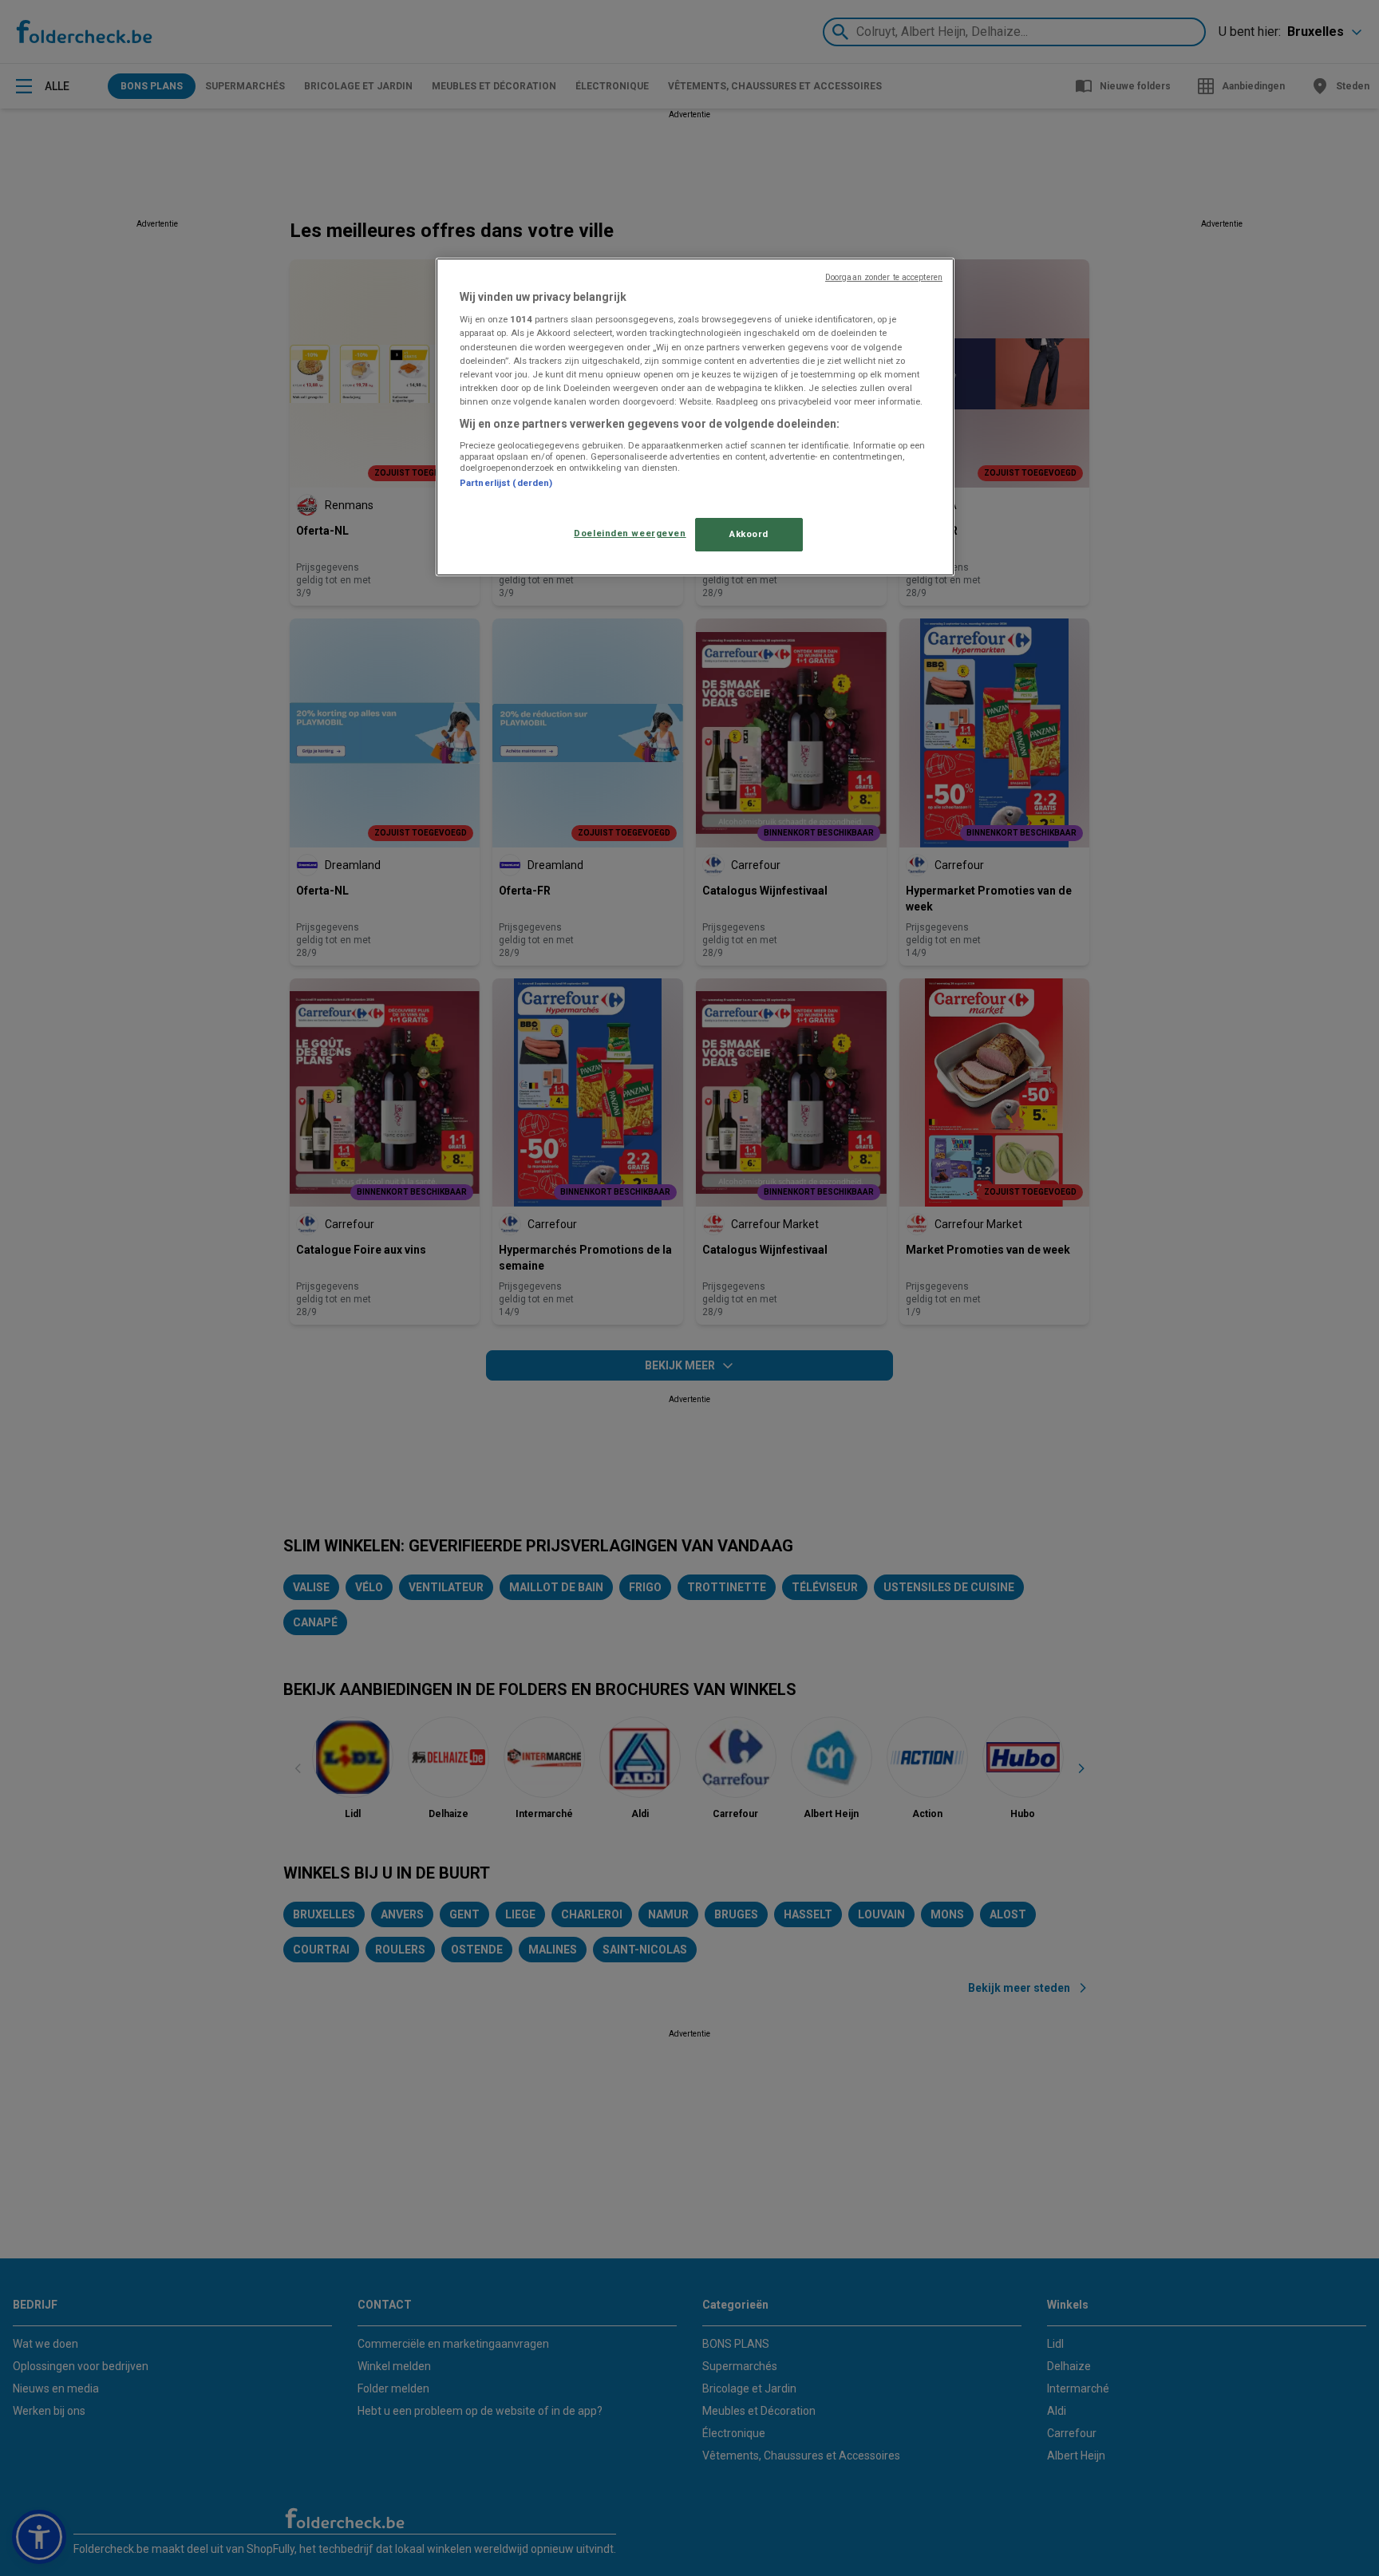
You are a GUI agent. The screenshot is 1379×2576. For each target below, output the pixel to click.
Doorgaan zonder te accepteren (884, 277)
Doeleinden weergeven (630, 533)
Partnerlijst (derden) (506, 483)
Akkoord (749, 534)
